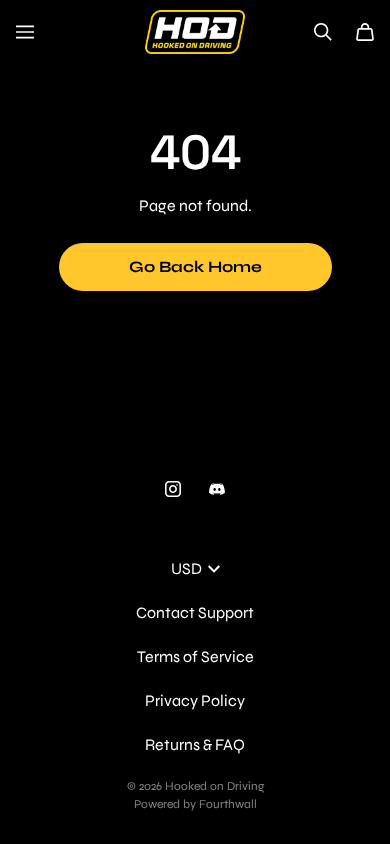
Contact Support (195, 612)
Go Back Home (195, 266)
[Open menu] (25, 32)
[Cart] (365, 32)
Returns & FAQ (195, 744)
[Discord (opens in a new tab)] (217, 489)
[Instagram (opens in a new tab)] (173, 489)
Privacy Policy (195, 700)
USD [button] (186, 568)
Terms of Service (195, 656)
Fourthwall (228, 804)
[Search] (323, 32)
